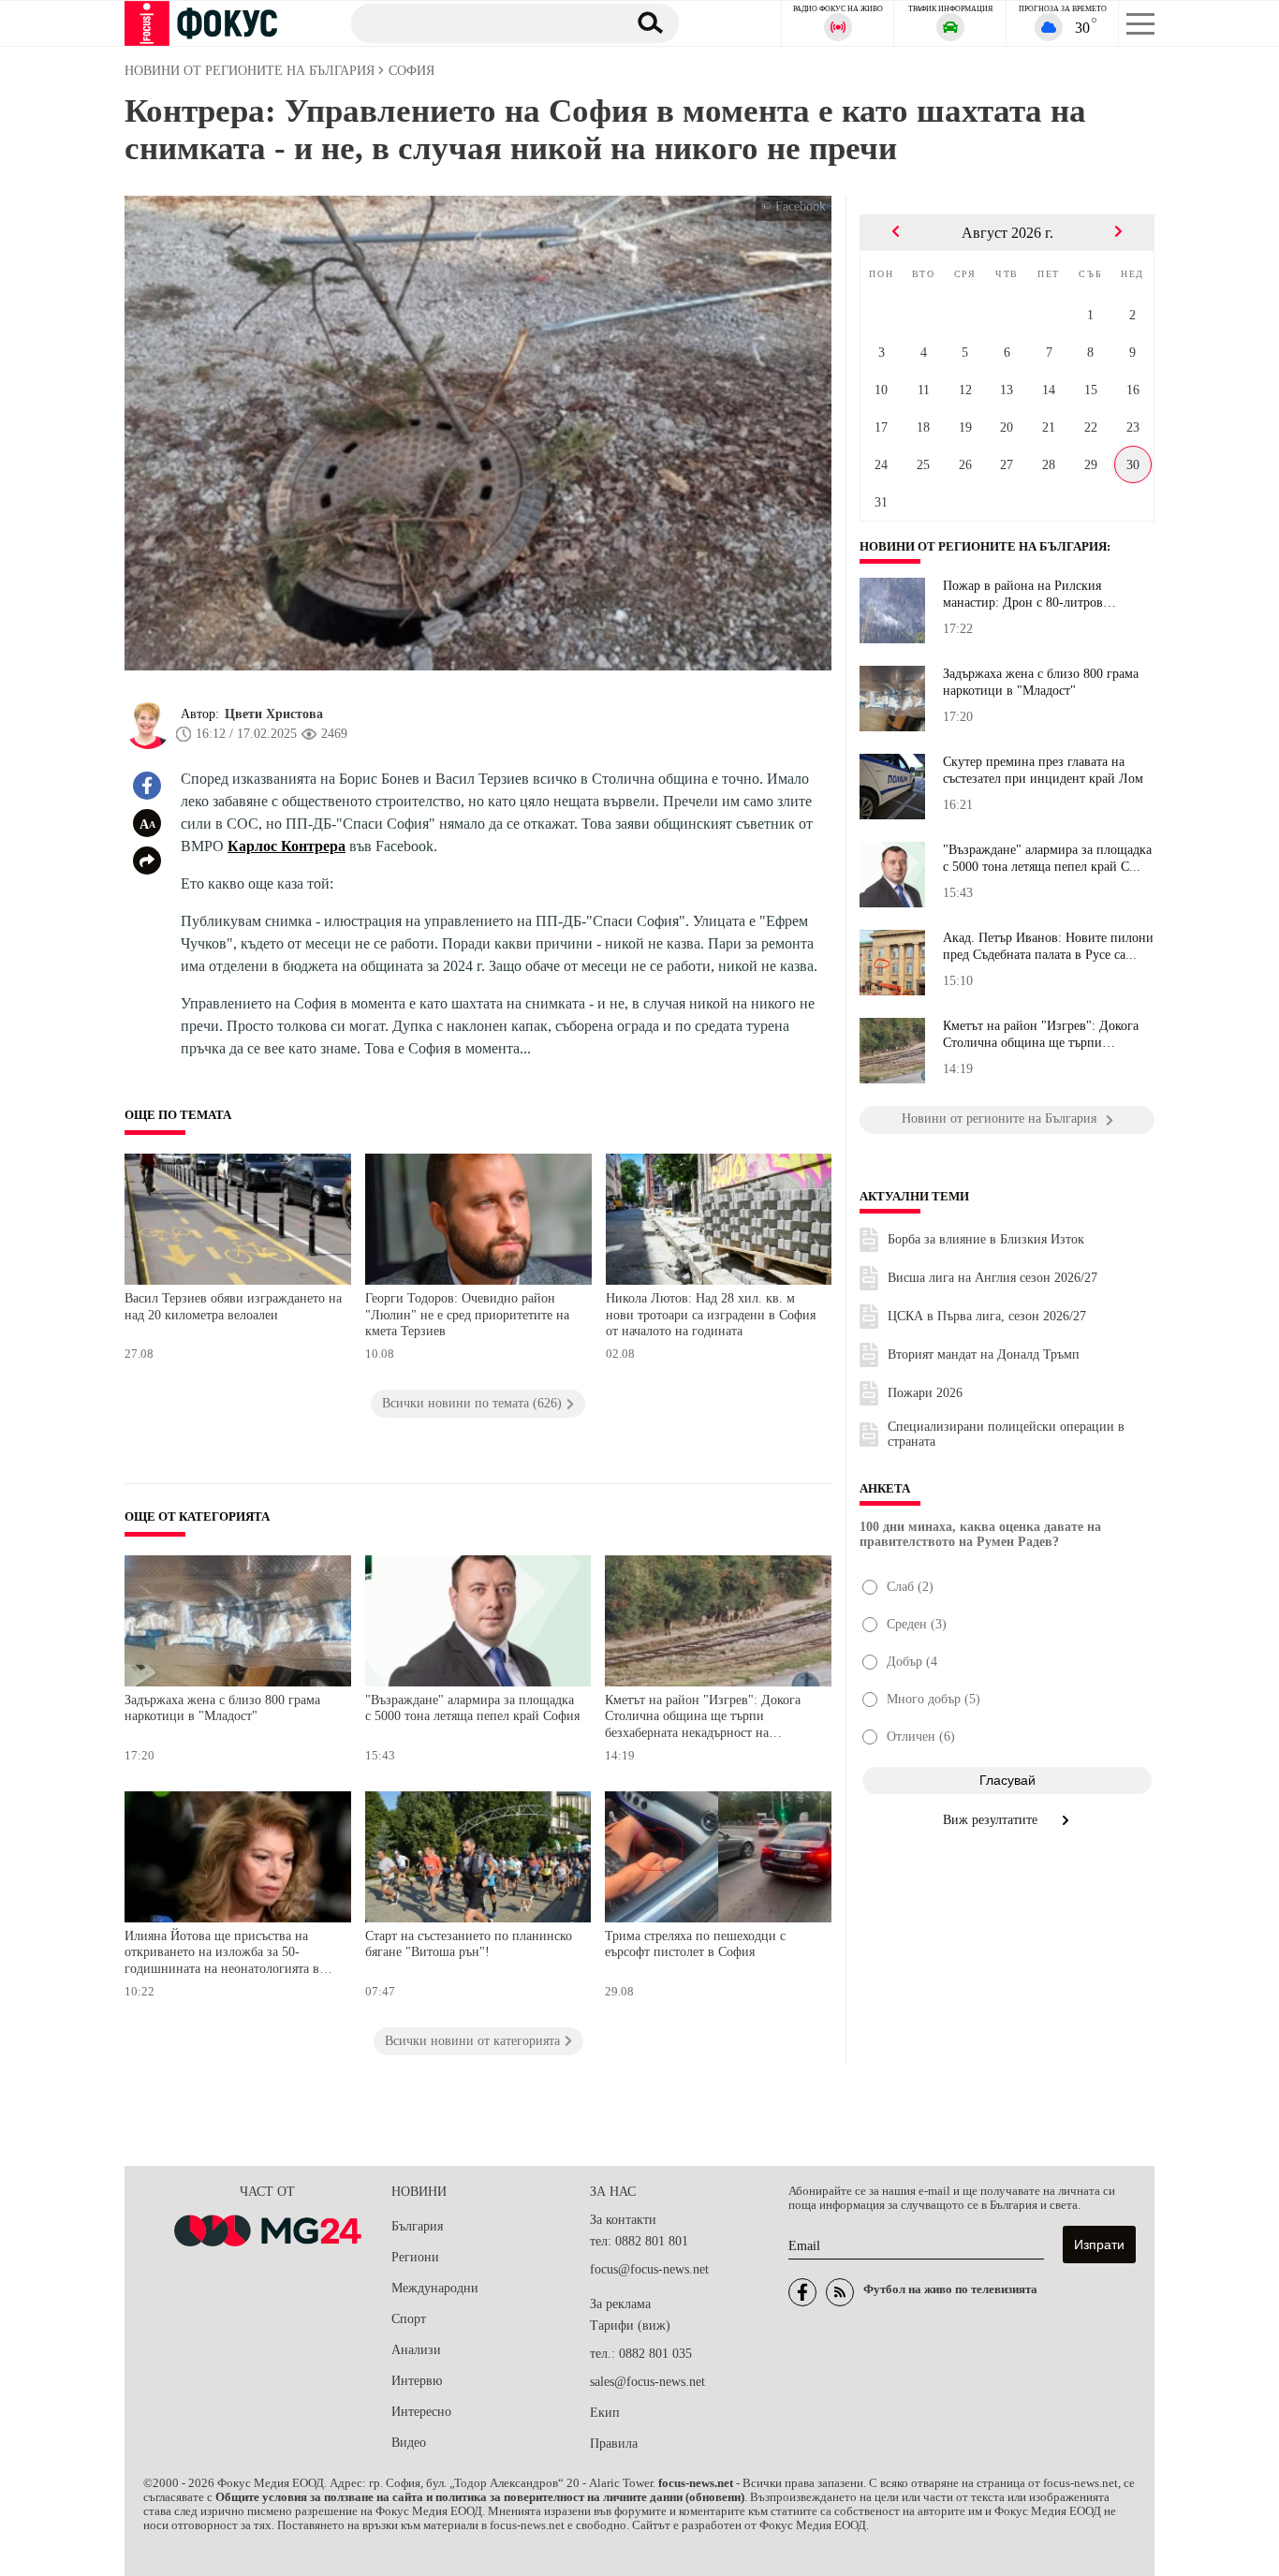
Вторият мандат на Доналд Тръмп (984, 1354)
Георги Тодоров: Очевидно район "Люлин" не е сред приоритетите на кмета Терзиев (467, 1315)
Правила (614, 2444)
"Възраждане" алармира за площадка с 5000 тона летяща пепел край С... (1047, 858)
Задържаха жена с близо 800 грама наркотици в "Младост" (222, 1708)
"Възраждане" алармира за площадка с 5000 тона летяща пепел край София (472, 1708)
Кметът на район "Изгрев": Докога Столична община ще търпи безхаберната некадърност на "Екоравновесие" (703, 1719)
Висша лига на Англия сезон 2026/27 (992, 1278)
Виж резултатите (992, 1820)
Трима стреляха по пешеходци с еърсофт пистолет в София (695, 1944)
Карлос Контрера (287, 846)
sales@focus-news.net (647, 2382)
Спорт (409, 2319)
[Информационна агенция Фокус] (802, 2292)
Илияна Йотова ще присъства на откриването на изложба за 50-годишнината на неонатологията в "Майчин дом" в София (222, 1955)
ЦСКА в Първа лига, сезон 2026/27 (987, 1316)
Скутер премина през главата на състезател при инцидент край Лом (1043, 770)
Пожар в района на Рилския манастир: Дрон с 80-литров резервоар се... (1023, 595)
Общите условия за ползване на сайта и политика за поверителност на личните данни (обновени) (480, 2497)
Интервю (417, 2381)
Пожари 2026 (925, 1393)
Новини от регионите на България (983, 547)
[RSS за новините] (840, 2292)
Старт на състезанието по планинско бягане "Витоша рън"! (469, 1944)
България (417, 2226)
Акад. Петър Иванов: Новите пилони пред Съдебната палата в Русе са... (1048, 946)
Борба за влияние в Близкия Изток (986, 1239)
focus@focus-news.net (649, 2269)
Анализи (416, 2350)
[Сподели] (147, 861)
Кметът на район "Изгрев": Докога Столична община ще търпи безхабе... (1041, 1035)
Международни (435, 2288)
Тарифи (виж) (630, 2326)
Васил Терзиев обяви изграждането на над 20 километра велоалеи (233, 1307)
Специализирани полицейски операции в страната (1006, 1434)
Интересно (421, 2412)
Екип (605, 2413)
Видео (409, 2443)
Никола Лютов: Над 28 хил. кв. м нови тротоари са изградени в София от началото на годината (711, 1315)
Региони (415, 2257)
